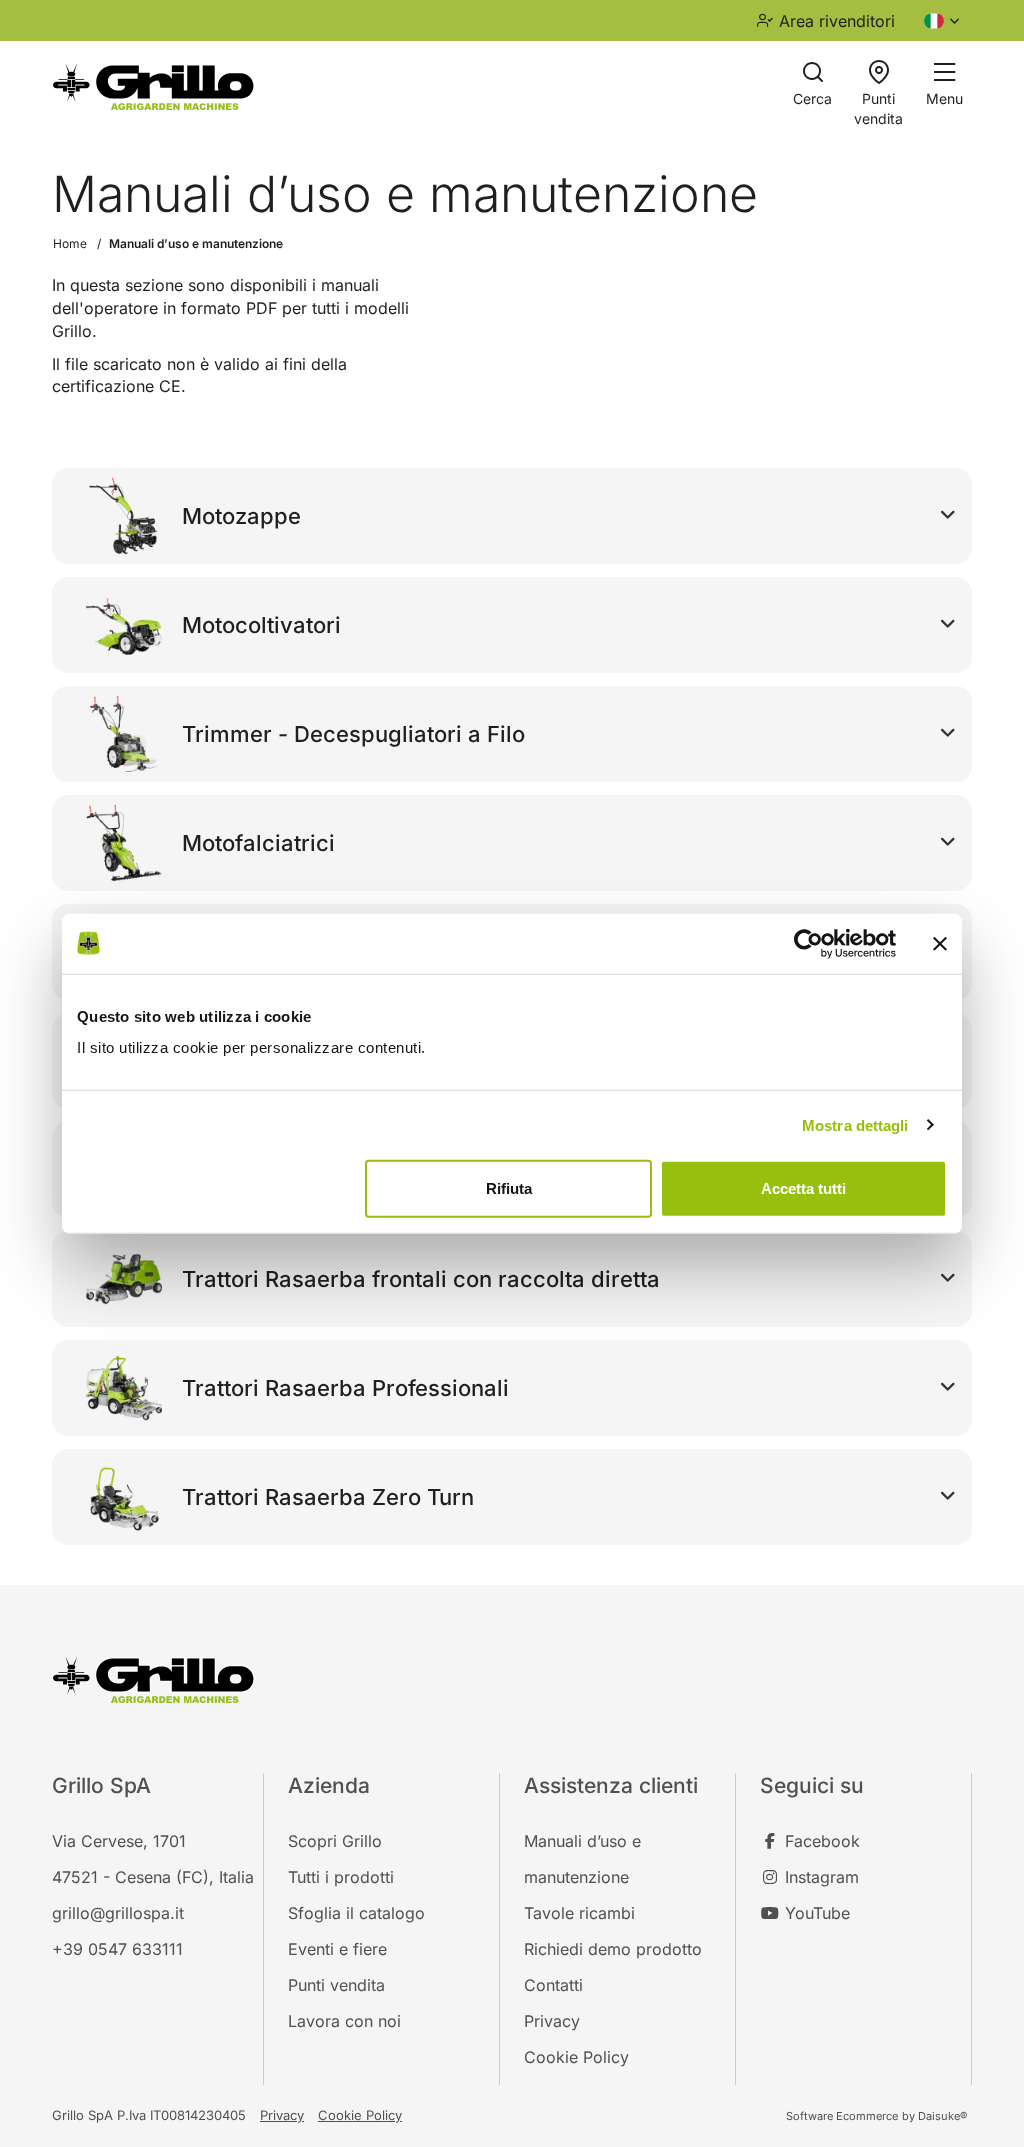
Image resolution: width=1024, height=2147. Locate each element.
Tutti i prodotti (341, 1877)
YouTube (815, 1913)
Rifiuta (509, 1188)
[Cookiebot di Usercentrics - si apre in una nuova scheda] (808, 943)
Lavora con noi (344, 2021)
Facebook (820, 1841)
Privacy (552, 2021)
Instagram (819, 1877)
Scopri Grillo (335, 1841)
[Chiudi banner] (940, 943)
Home (70, 243)
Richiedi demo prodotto (613, 1949)
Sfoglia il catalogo (356, 1913)
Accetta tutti (803, 1188)
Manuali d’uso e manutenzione (196, 243)
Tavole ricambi (579, 1913)
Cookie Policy (576, 2057)
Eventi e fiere (337, 1949)
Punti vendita (336, 1985)
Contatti (553, 1985)
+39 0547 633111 (117, 1949)
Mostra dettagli (855, 1124)
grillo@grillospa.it (118, 1913)
